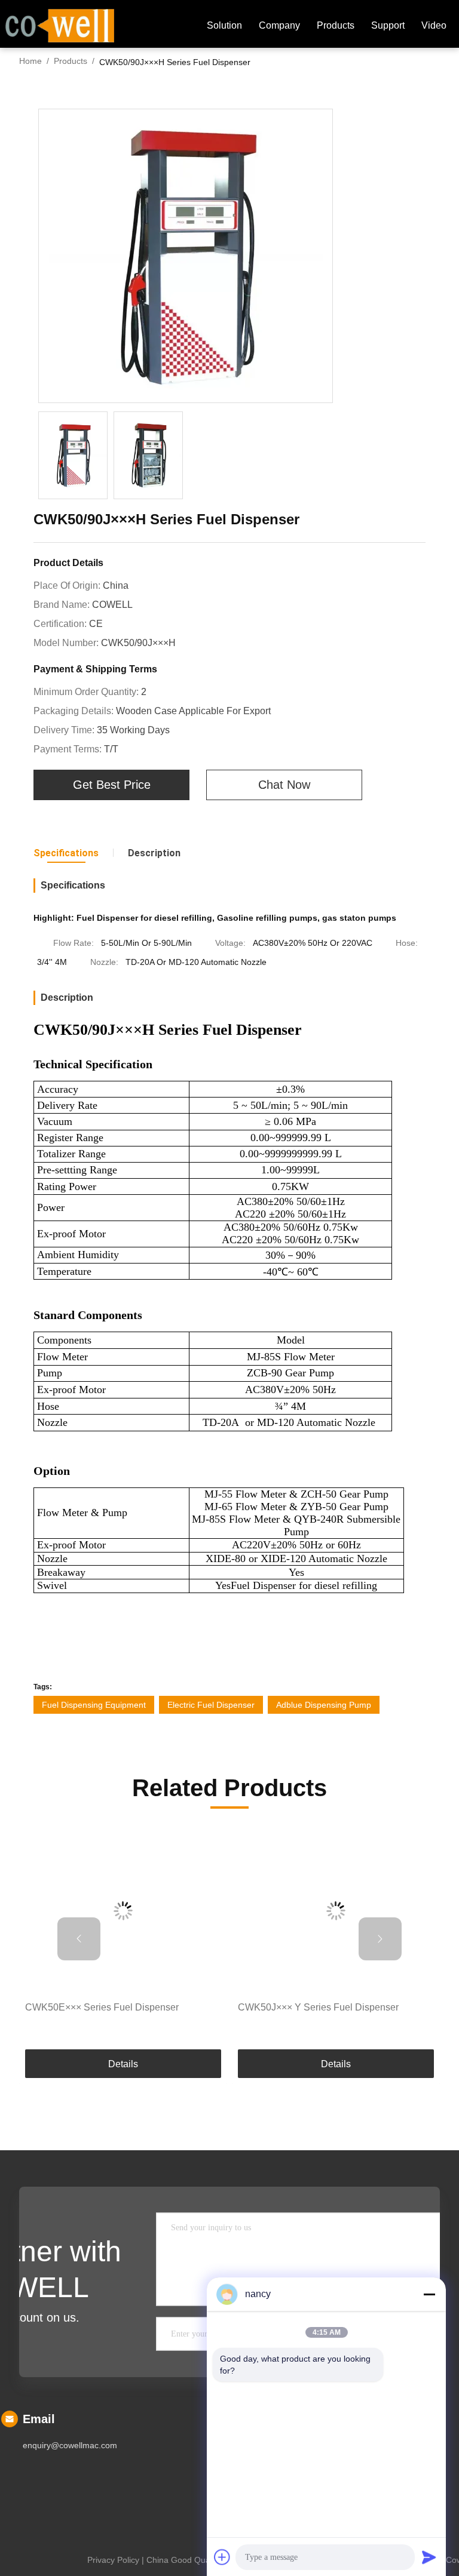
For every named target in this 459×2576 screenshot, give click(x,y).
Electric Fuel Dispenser (211, 1705)
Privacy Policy (113, 2560)
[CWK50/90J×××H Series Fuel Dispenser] (186, 256)
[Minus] (429, 2294)
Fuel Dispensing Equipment (94, 1705)
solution (224, 25)
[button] (79, 1939)
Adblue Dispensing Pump (324, 1705)
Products (336, 25)
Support (388, 25)
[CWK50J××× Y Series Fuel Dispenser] (336, 1911)
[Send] (429, 2557)
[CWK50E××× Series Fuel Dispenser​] (123, 1911)
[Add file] (222, 2557)
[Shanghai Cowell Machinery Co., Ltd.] (60, 24)
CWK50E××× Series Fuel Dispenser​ (102, 2007)
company (279, 25)
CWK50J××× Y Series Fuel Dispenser (318, 2007)
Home (30, 61)
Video (434, 25)
